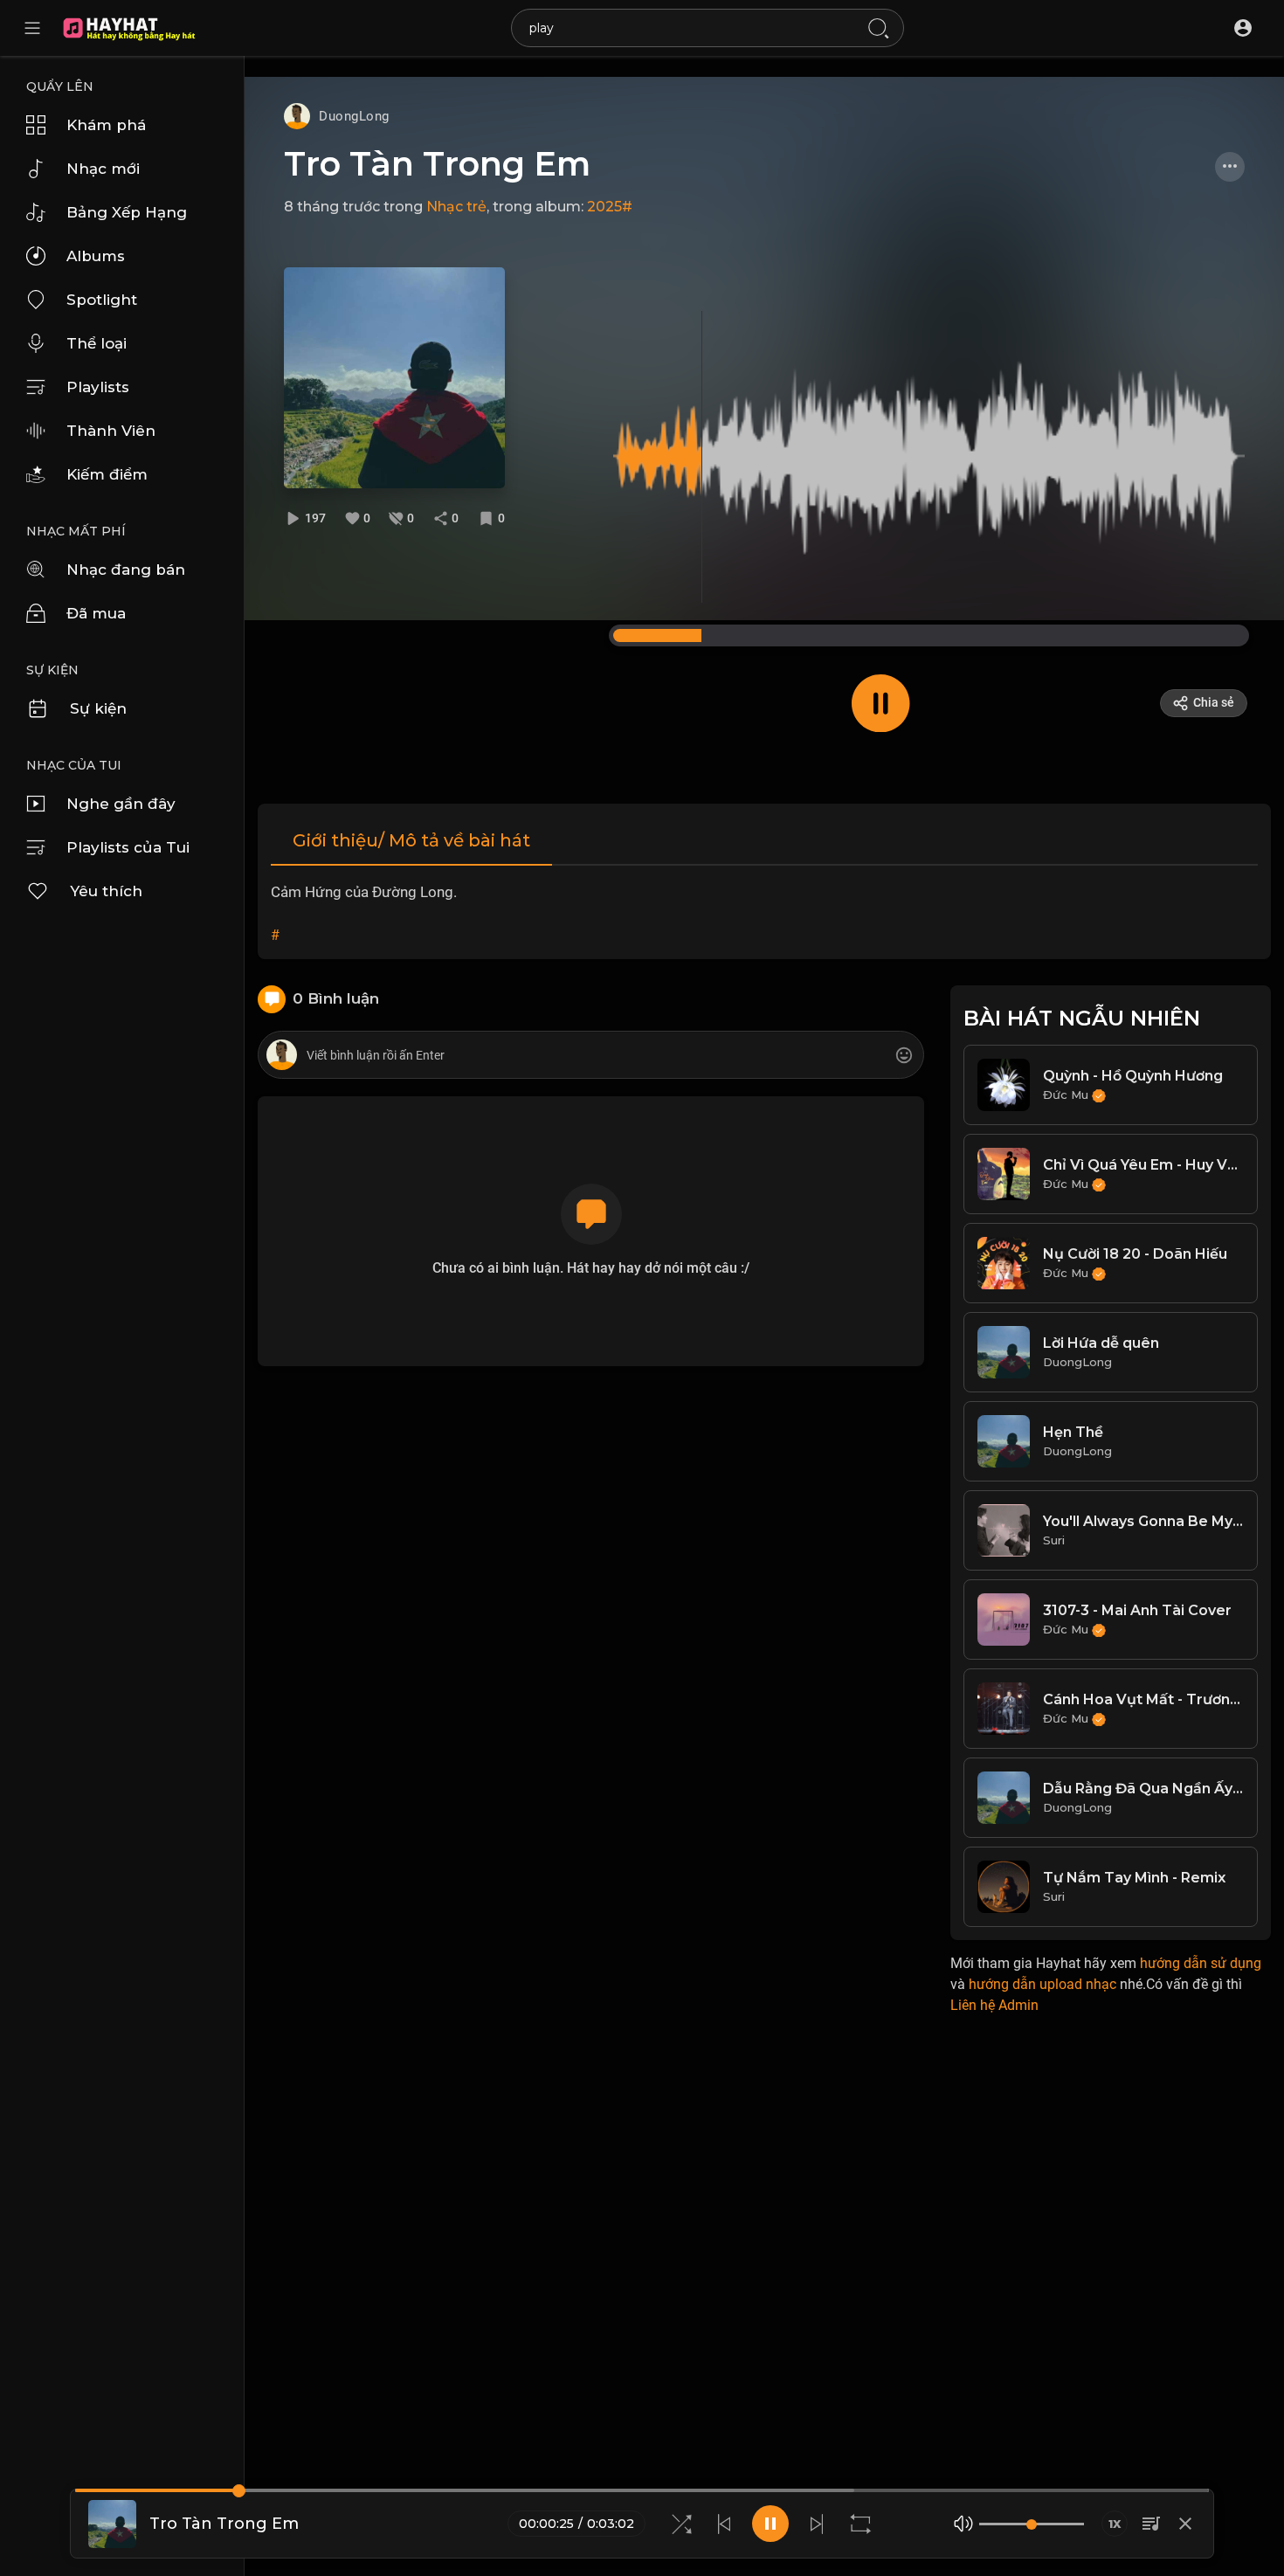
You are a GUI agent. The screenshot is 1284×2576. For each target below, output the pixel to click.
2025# (610, 207)
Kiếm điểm (107, 474)
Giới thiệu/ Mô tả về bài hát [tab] (411, 840)
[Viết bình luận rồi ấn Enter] (590, 1056)
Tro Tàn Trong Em (437, 164)
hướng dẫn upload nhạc (1042, 1984)
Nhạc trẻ (456, 207)
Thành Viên (111, 431)
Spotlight (102, 300)
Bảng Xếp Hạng (127, 212)
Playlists (98, 387)
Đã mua (96, 613)
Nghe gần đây (121, 804)
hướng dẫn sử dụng (1201, 1963)
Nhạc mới (103, 169)
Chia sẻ (1214, 702)
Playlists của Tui (128, 847)
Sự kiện (98, 708)
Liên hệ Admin (994, 2005)
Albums (96, 256)
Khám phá (106, 125)
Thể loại (97, 343)
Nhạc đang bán (126, 570)
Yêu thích (106, 891)
